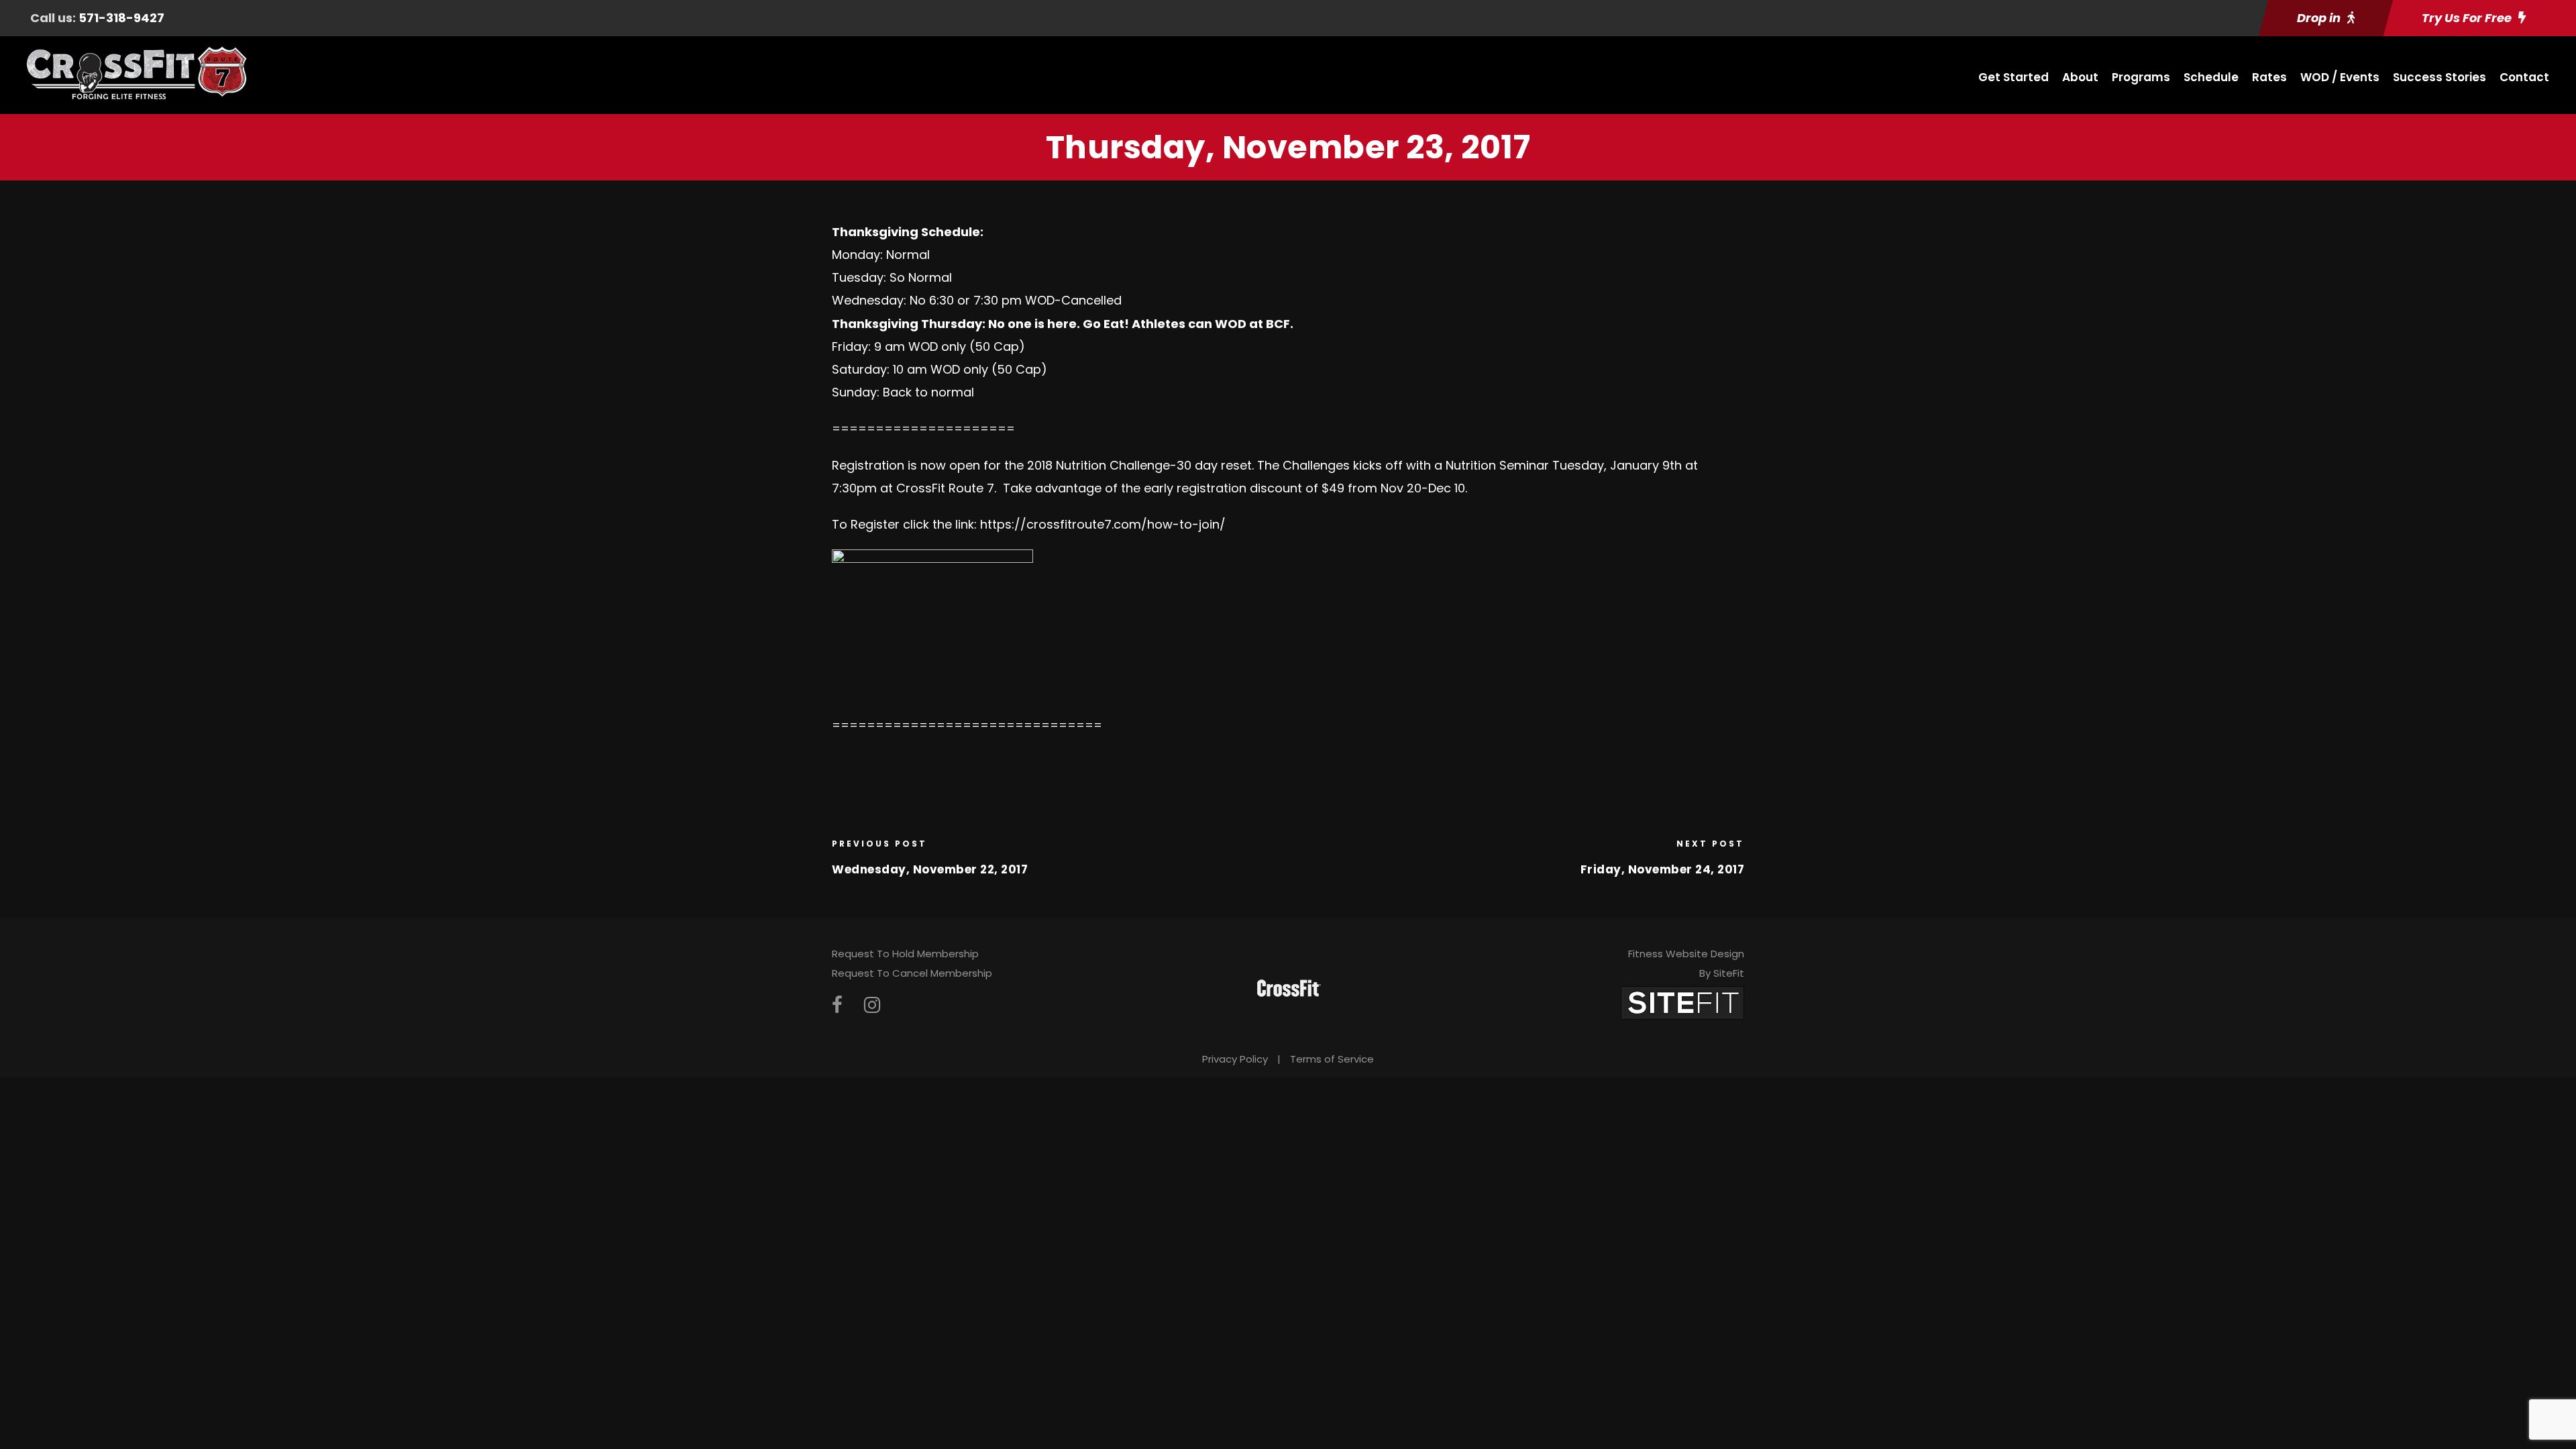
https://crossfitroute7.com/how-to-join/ (1101, 524)
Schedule (2211, 77)
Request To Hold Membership (905, 954)
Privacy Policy (1235, 1059)
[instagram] (872, 1005)
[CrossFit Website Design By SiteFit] (1682, 1003)
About (2080, 77)
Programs (2141, 77)
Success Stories (2439, 77)
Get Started (2014, 77)
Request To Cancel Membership (912, 973)
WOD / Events (2340, 77)
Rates (2269, 77)
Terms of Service (1332, 1059)
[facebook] (837, 1005)
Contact (2524, 77)
